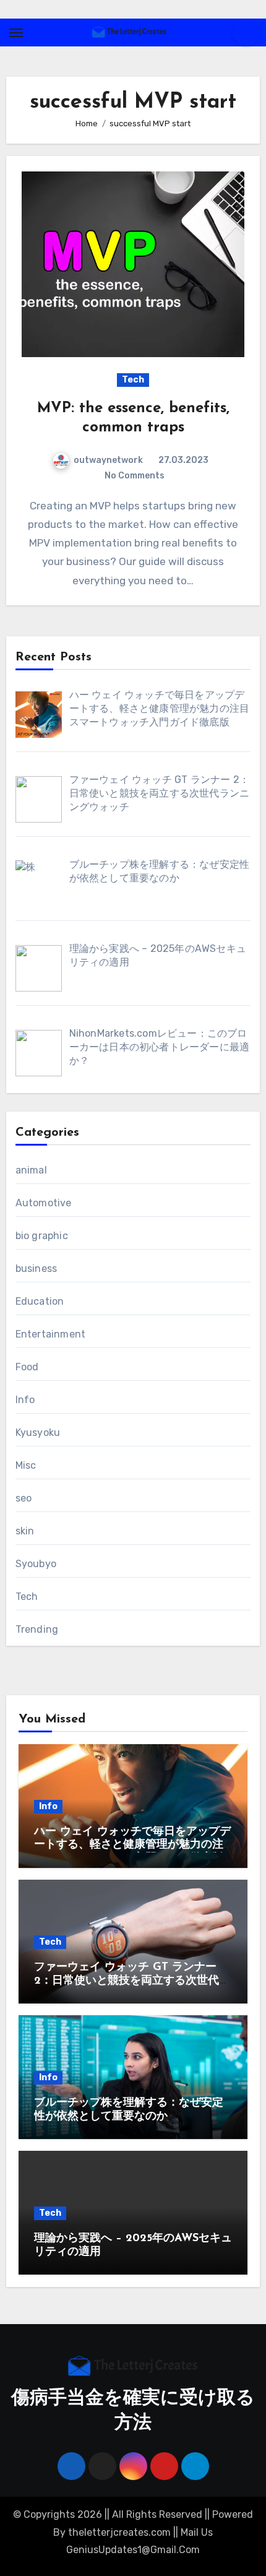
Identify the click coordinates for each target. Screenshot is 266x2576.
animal (31, 1170)
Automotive (44, 1203)
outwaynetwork (108, 460)
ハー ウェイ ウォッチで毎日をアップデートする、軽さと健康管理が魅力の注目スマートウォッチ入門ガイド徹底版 (132, 1845)
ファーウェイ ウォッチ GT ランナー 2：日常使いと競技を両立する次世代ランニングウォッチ (132, 1981)
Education (40, 1301)
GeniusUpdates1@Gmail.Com (133, 2550)
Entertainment (51, 1334)
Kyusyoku (38, 1433)
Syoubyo (36, 1564)
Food (27, 1367)
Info (25, 1400)
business (36, 1269)
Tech (133, 380)
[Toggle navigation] (16, 33)
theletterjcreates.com (119, 2532)
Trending (37, 1629)
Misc (26, 1465)
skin (25, 1531)
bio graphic (42, 1236)
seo (24, 1498)
